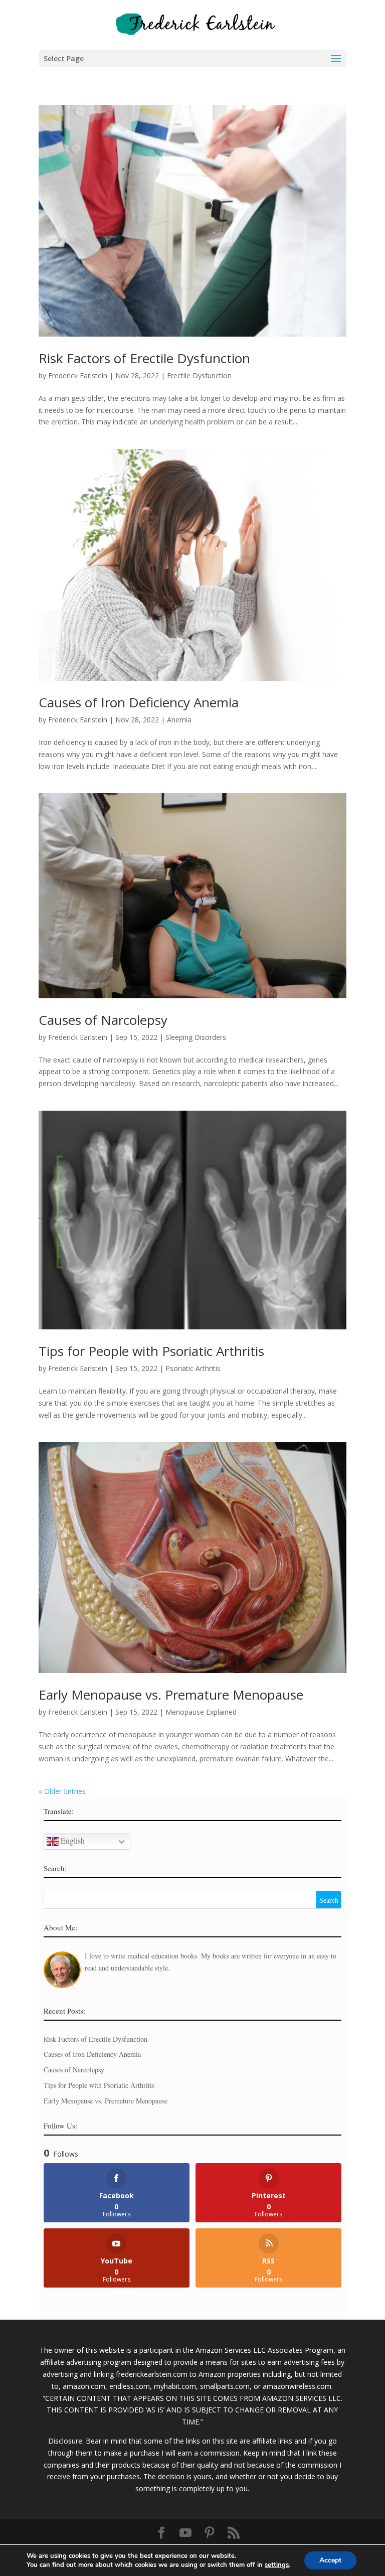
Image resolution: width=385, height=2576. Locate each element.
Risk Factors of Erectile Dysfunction (144, 358)
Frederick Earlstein (78, 375)
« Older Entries (62, 1791)
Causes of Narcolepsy (103, 1020)
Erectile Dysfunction (199, 375)
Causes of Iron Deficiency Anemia (139, 702)
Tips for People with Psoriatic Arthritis (151, 1351)
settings (277, 2565)
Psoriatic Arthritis (193, 1368)
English (72, 1840)
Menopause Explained (201, 1712)
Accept (330, 2560)
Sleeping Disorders (196, 1037)
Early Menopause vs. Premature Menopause (171, 1695)
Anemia (179, 720)
